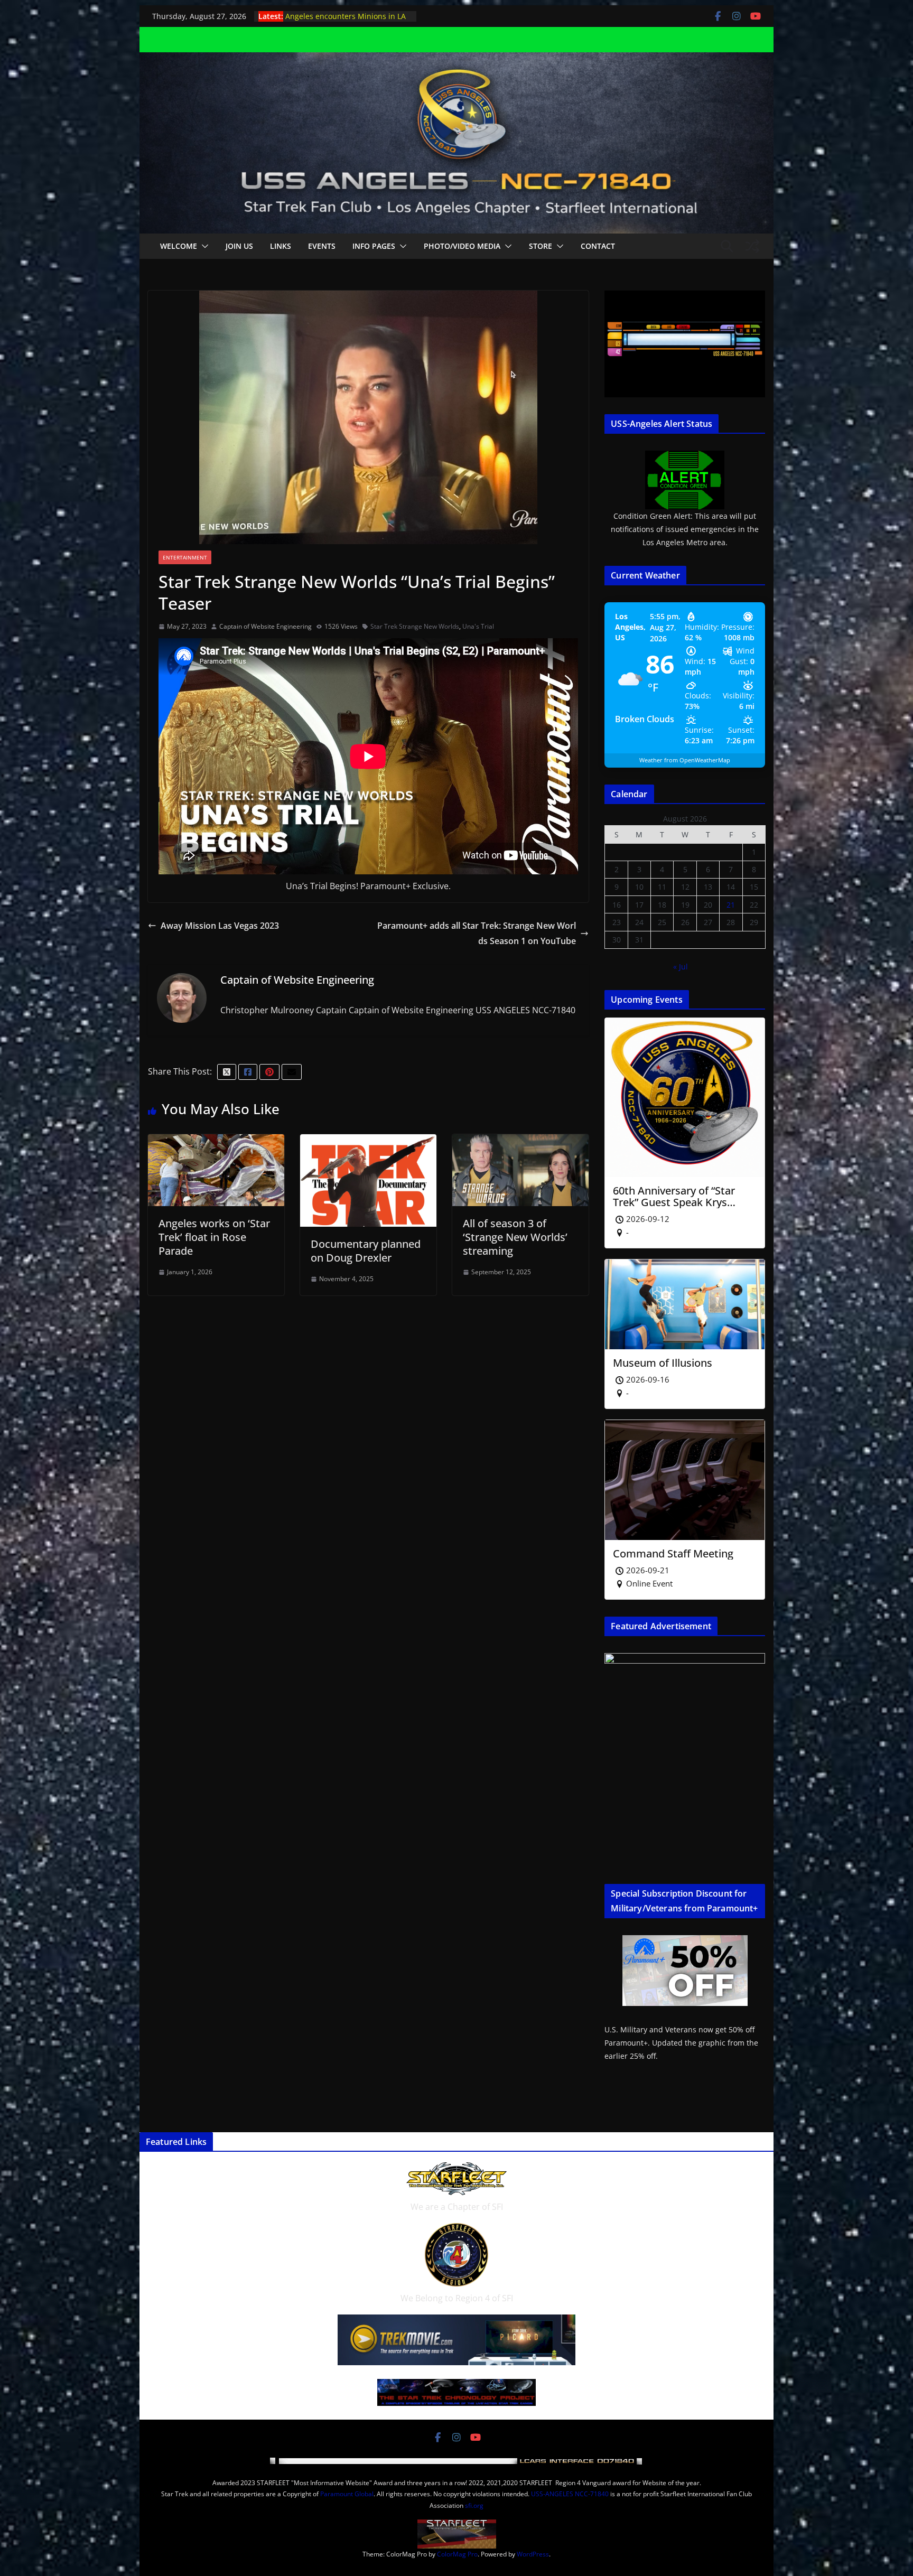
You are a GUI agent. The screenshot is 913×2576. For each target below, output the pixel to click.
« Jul (681, 967)
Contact (598, 246)
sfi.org (474, 2505)
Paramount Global (347, 2494)
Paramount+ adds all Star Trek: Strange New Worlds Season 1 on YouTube (477, 933)
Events (322, 246)
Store (541, 246)
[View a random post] (752, 246)
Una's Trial (478, 626)
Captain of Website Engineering (265, 626)
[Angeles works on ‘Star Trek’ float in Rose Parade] (216, 1142)
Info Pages (374, 246)
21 (731, 905)
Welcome (179, 246)
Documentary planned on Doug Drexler (366, 1251)
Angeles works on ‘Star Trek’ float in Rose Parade (214, 1237)
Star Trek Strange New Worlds (415, 626)
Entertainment (185, 557)
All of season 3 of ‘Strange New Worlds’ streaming (515, 1237)
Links (281, 246)
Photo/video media (462, 246)
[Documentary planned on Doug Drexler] (368, 1142)
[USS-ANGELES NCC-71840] (456, 60)
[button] (203, 246)
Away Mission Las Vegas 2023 (220, 926)
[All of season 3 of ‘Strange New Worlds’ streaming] (520, 1142)
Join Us (239, 246)
